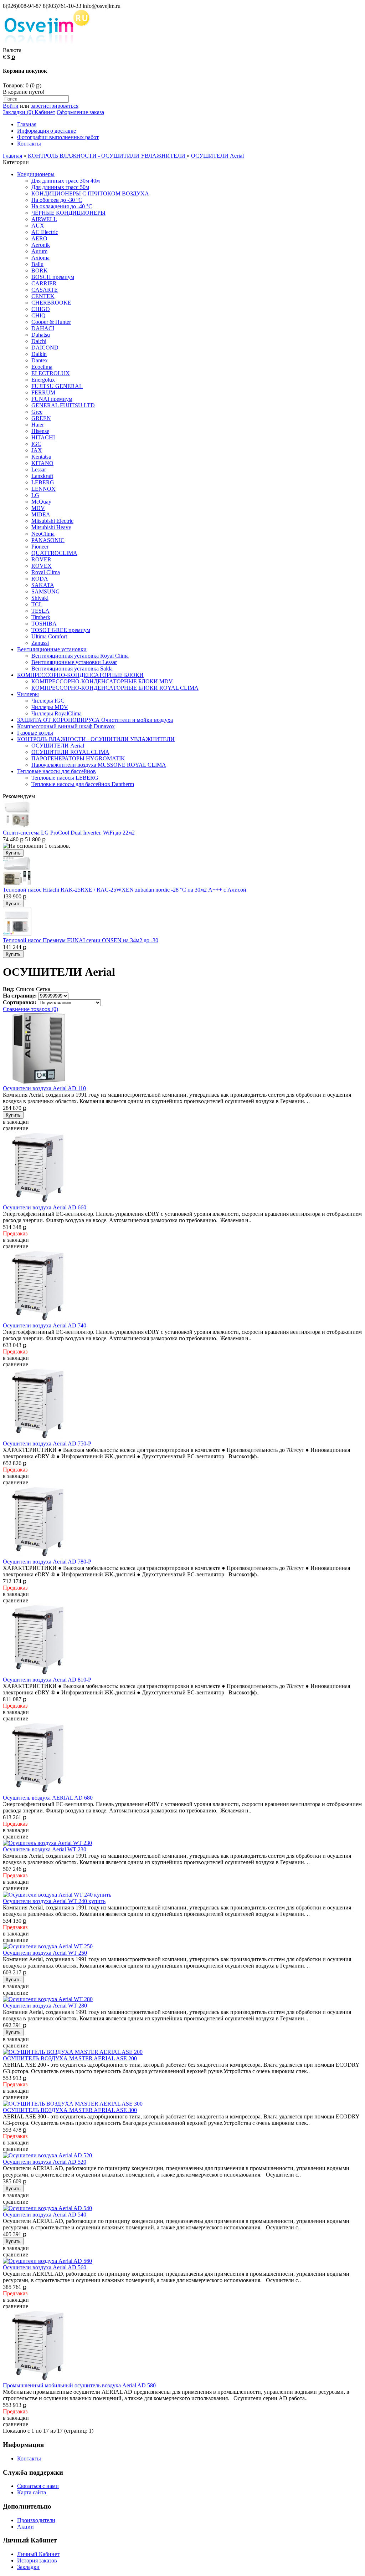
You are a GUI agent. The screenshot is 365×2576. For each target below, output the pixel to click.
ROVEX (42, 566)
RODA (40, 579)
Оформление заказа (80, 112)
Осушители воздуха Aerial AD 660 (45, 1207)
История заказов (37, 2560)
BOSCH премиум (53, 277)
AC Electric (45, 232)
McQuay (41, 502)
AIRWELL (44, 219)
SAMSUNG (46, 591)
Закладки (28, 2567)
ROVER (41, 559)
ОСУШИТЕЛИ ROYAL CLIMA (70, 752)
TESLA (40, 611)
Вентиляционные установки (52, 649)
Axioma (40, 258)
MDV (38, 508)
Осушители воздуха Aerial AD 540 (45, 2215)
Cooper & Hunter (51, 322)
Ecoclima (42, 367)
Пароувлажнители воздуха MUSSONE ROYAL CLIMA (99, 765)
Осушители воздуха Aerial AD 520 (45, 2162)
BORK (40, 271)
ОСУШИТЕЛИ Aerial (217, 156)
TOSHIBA (44, 624)
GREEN (41, 418)
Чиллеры (28, 694)
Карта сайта (32, 2492)
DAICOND (45, 348)
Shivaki (40, 598)
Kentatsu (41, 457)
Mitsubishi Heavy (51, 527)
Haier (38, 425)
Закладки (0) (18, 112)
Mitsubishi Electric (52, 521)
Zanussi (40, 643)
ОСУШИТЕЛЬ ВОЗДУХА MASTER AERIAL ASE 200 (70, 2058)
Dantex (40, 360)
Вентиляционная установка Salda (72, 669)
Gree (37, 412)
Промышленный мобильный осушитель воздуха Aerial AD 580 (79, 2385)
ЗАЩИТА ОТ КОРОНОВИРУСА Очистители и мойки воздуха (95, 720)
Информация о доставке (47, 131)
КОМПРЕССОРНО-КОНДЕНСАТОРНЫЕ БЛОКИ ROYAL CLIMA (115, 688)
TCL (37, 604)
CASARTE (45, 290)
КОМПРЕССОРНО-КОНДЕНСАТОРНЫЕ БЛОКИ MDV (102, 681)
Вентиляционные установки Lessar (74, 662)
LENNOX (43, 489)
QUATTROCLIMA (54, 553)
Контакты (29, 144)
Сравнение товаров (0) (30, 1009)
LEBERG (43, 482)
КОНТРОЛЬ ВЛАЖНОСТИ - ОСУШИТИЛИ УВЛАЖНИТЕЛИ (107, 156)
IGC (36, 444)
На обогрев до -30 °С (57, 200)
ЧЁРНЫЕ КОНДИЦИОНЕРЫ (68, 213)
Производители (36, 2520)
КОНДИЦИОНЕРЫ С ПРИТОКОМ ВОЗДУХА (90, 193)
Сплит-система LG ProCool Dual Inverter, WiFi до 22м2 (69, 833)
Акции (25, 2527)
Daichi (39, 341)
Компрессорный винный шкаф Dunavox (66, 726)
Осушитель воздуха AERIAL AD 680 (48, 1798)
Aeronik (41, 245)
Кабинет (44, 112)
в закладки (16, 1122)
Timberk (41, 617)
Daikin (39, 354)
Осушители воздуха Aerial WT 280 (45, 2006)
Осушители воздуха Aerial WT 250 (45, 1953)
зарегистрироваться (55, 106)
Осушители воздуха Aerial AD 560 (45, 2267)
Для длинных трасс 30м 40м (66, 181)
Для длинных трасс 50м (60, 187)
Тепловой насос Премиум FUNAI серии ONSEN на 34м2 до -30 (81, 940)
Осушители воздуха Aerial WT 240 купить (54, 1901)
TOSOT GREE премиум (61, 630)
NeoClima (43, 534)
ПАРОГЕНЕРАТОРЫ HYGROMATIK (78, 758)
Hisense (40, 431)
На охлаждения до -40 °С (62, 206)
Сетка (43, 989)
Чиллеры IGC (48, 701)
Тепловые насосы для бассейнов (56, 771)
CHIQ (38, 315)
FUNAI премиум (52, 399)
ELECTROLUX (51, 373)
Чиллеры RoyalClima (56, 713)
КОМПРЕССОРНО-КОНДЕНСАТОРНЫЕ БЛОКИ (80, 675)
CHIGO (41, 309)
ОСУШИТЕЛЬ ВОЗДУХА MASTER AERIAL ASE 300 (70, 2110)
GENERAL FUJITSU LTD (63, 405)
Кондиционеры (36, 174)
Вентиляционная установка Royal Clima (80, 656)
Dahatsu (41, 335)
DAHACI (43, 328)
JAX (37, 450)
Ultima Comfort (49, 636)
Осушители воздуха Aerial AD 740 (45, 1325)
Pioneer (40, 547)
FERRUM (43, 392)
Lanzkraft (42, 476)
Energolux (43, 380)
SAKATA (43, 585)
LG (35, 495)
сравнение (16, 1128)
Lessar (39, 470)
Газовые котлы (35, 733)
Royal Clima (46, 572)
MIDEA (41, 514)
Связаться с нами (38, 2486)
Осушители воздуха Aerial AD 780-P (47, 1562)
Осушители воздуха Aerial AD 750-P (47, 1443)
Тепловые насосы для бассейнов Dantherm (83, 784)
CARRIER (44, 283)
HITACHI (43, 437)
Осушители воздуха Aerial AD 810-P (47, 1680)
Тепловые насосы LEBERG (65, 778)
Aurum (39, 251)
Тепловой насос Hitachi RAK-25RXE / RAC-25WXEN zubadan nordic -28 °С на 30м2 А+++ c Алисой (125, 890)
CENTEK (43, 296)
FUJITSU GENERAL (57, 386)
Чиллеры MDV (50, 707)
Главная (27, 124)
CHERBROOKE (51, 303)
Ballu (37, 264)
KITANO (42, 463)
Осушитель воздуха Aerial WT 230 (45, 1849)
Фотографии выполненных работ (58, 137)
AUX (38, 226)
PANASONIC (48, 540)
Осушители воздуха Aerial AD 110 (44, 1088)
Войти (11, 106)
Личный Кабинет (38, 2554)
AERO (39, 238)
